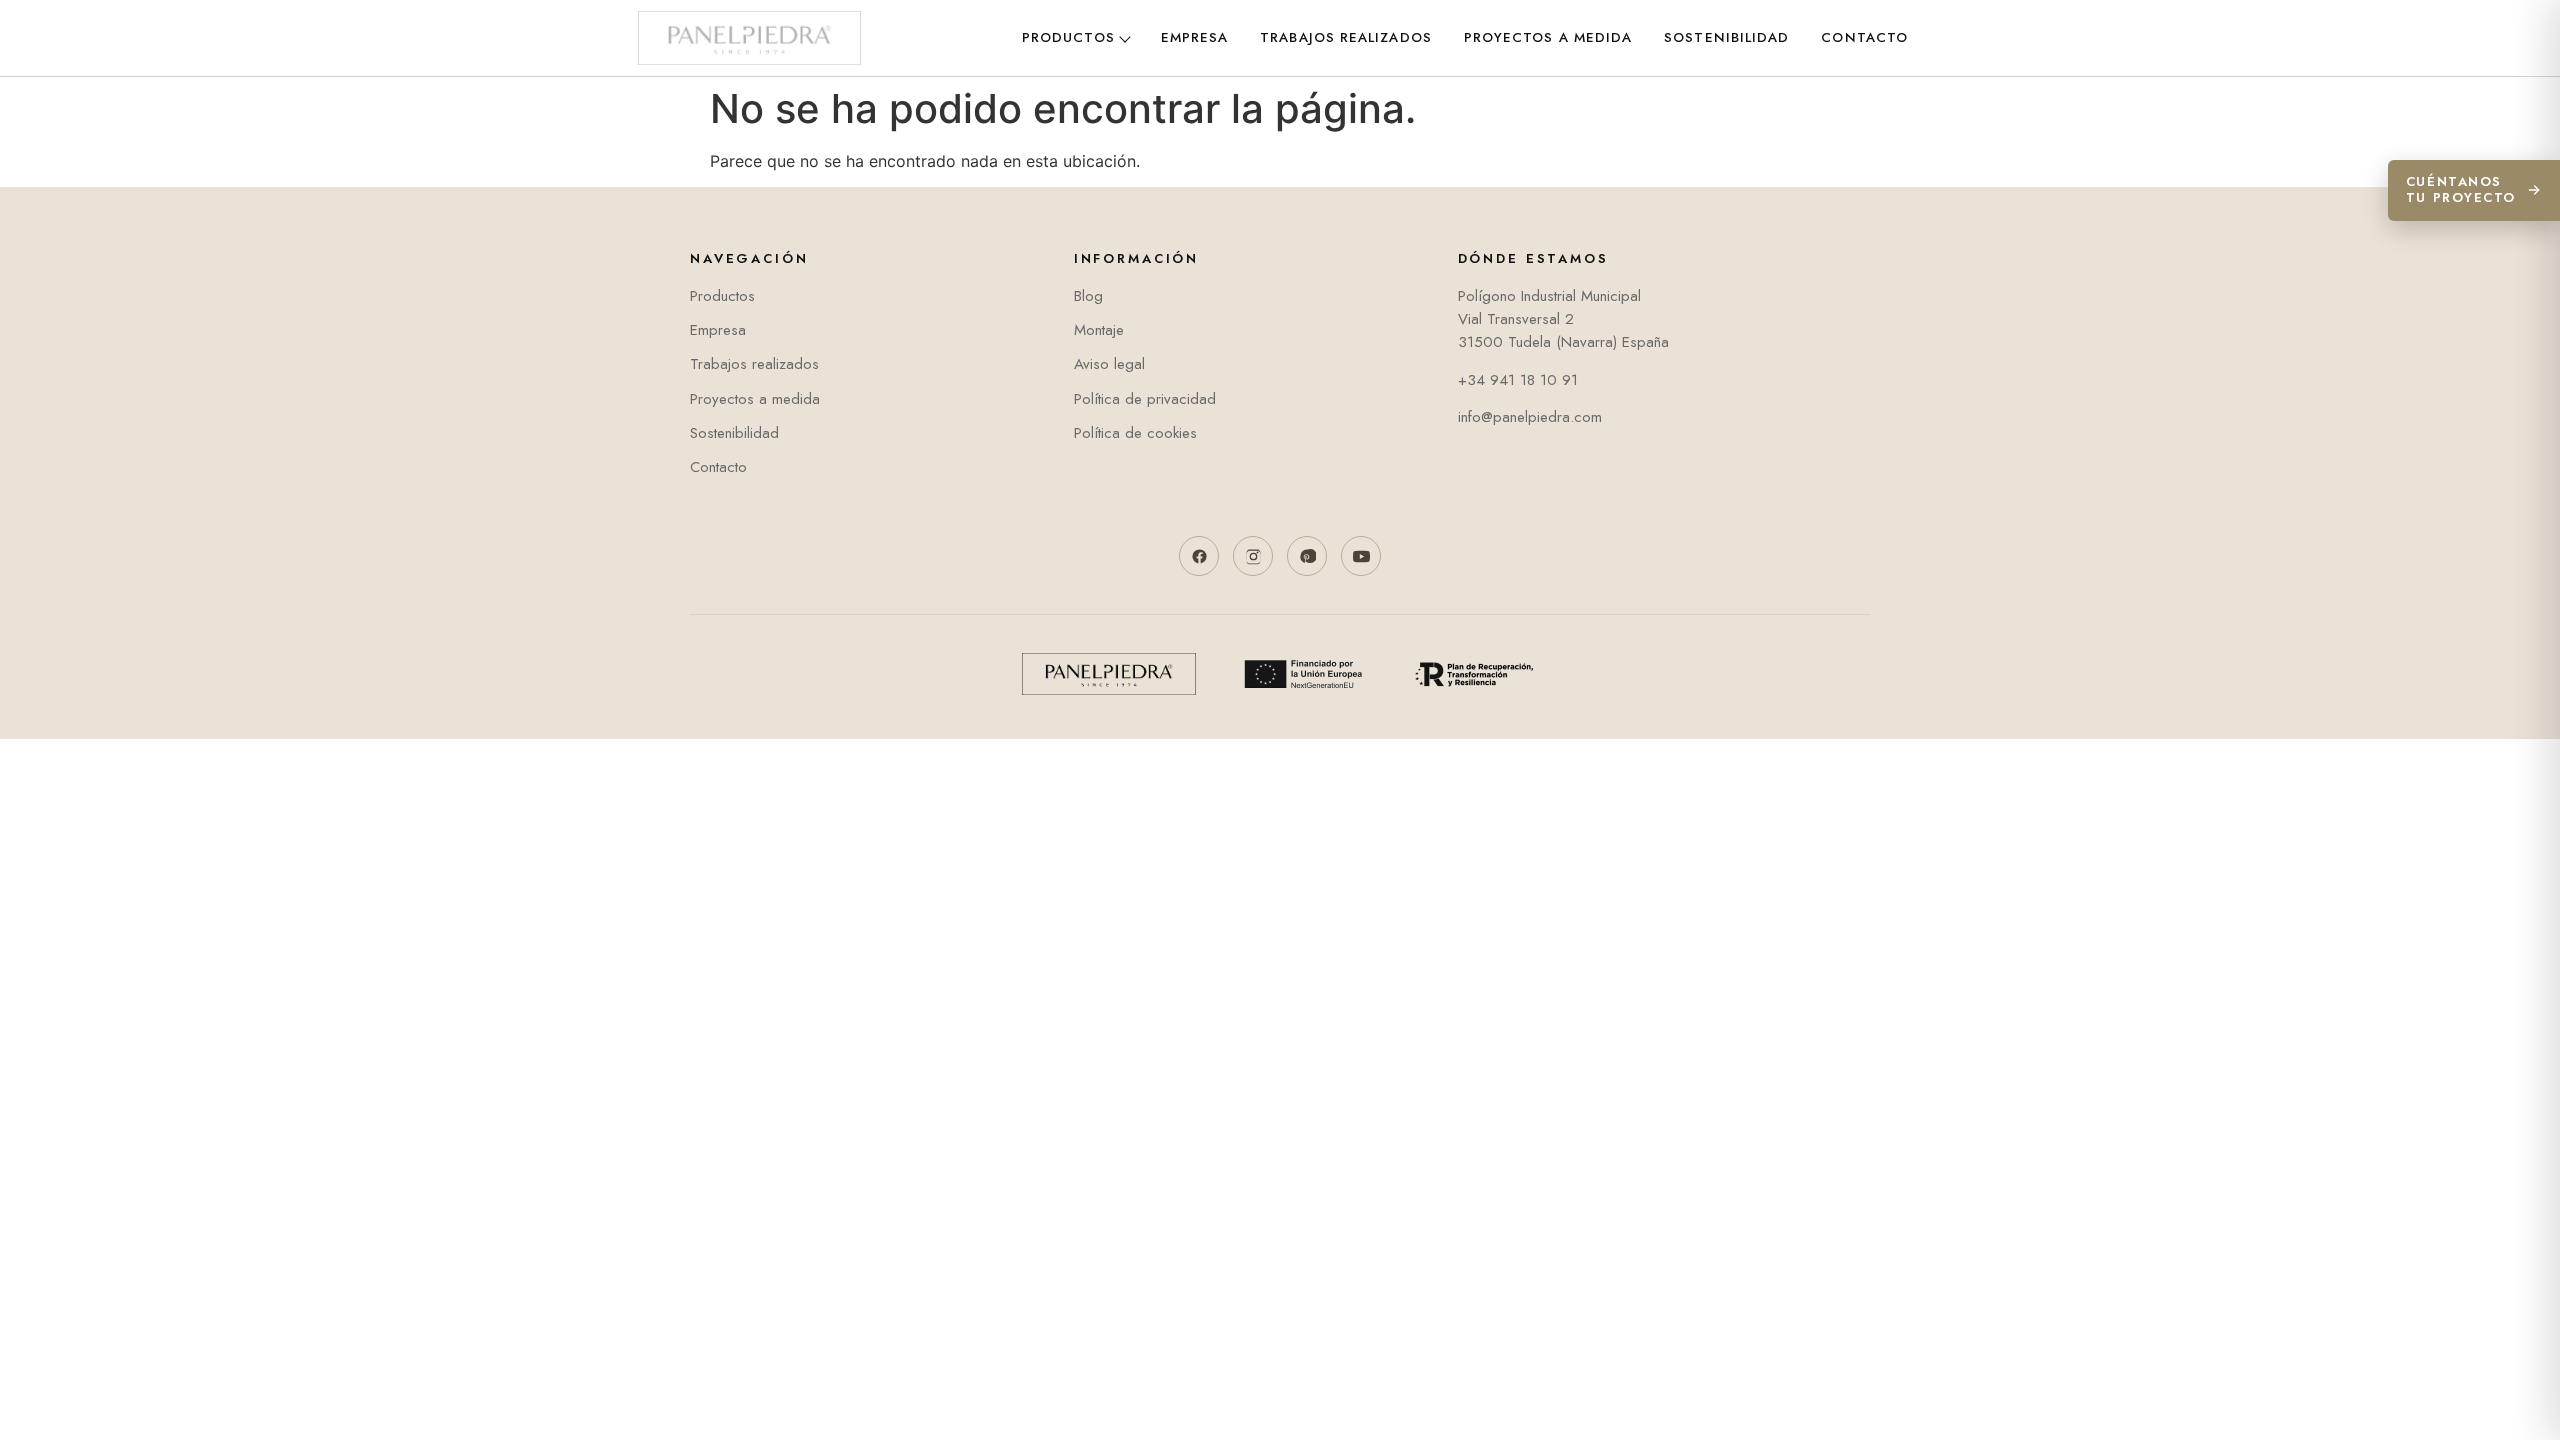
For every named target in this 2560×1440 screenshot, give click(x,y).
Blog (1088, 296)
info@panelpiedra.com (1530, 417)
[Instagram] (1253, 556)
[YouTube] (1361, 556)
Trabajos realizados (1346, 37)
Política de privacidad (1145, 399)
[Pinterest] (1307, 556)
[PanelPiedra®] (749, 38)
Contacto (1864, 37)
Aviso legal (1109, 364)
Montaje (1099, 330)
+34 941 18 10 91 (1518, 380)
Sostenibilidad (1726, 37)
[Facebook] (1199, 556)
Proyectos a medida (1548, 37)
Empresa (1195, 37)
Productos (1068, 37)
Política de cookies (1135, 433)
